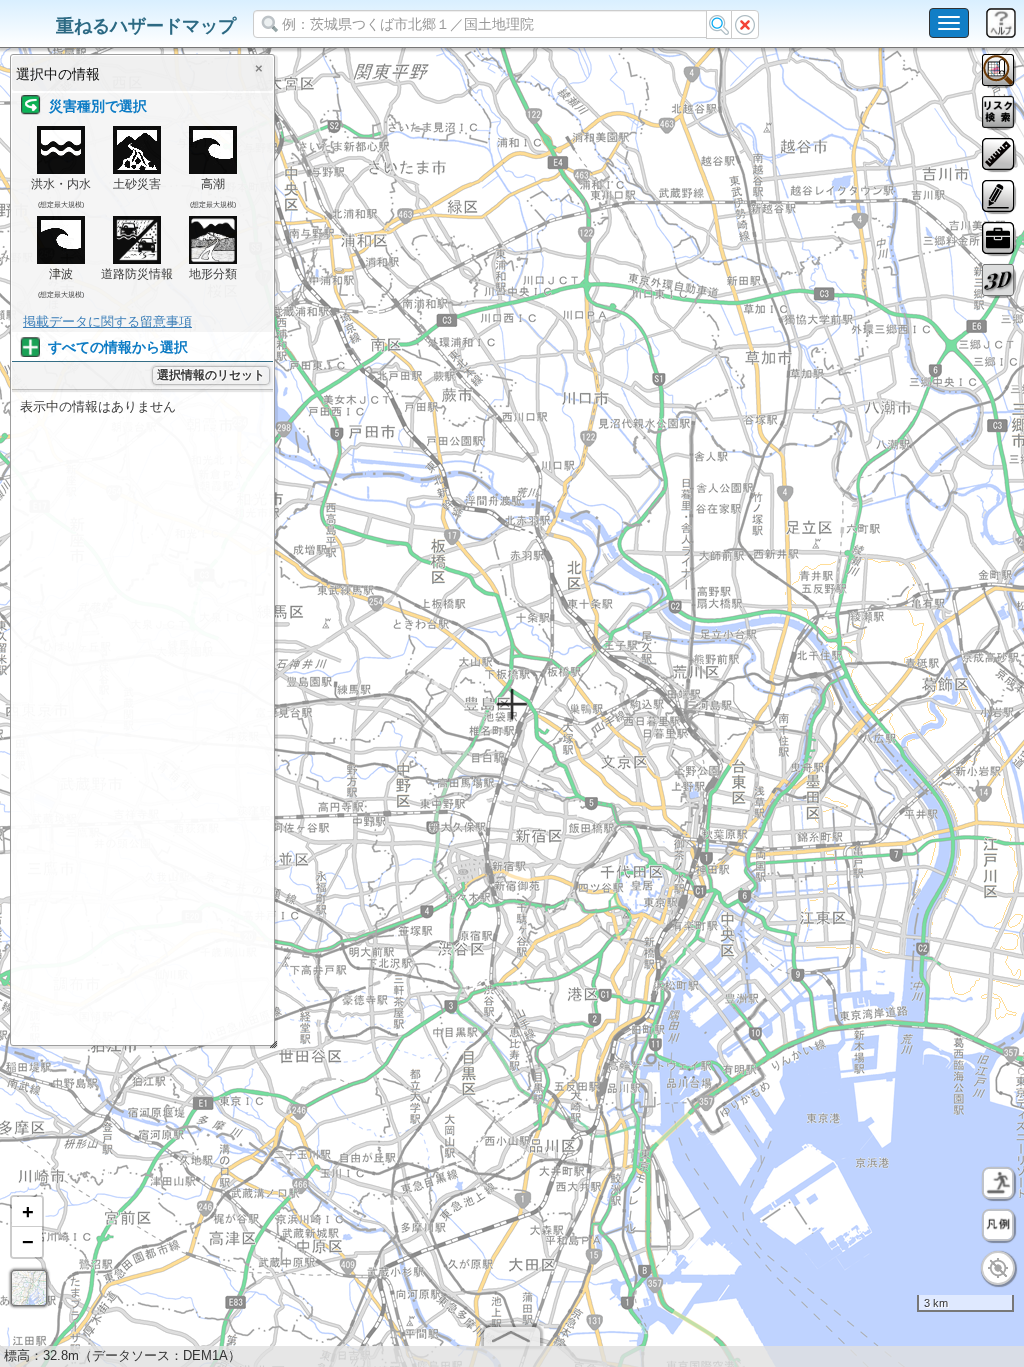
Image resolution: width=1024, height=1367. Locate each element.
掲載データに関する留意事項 (107, 321)
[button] (27, 1212)
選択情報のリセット (211, 375)
